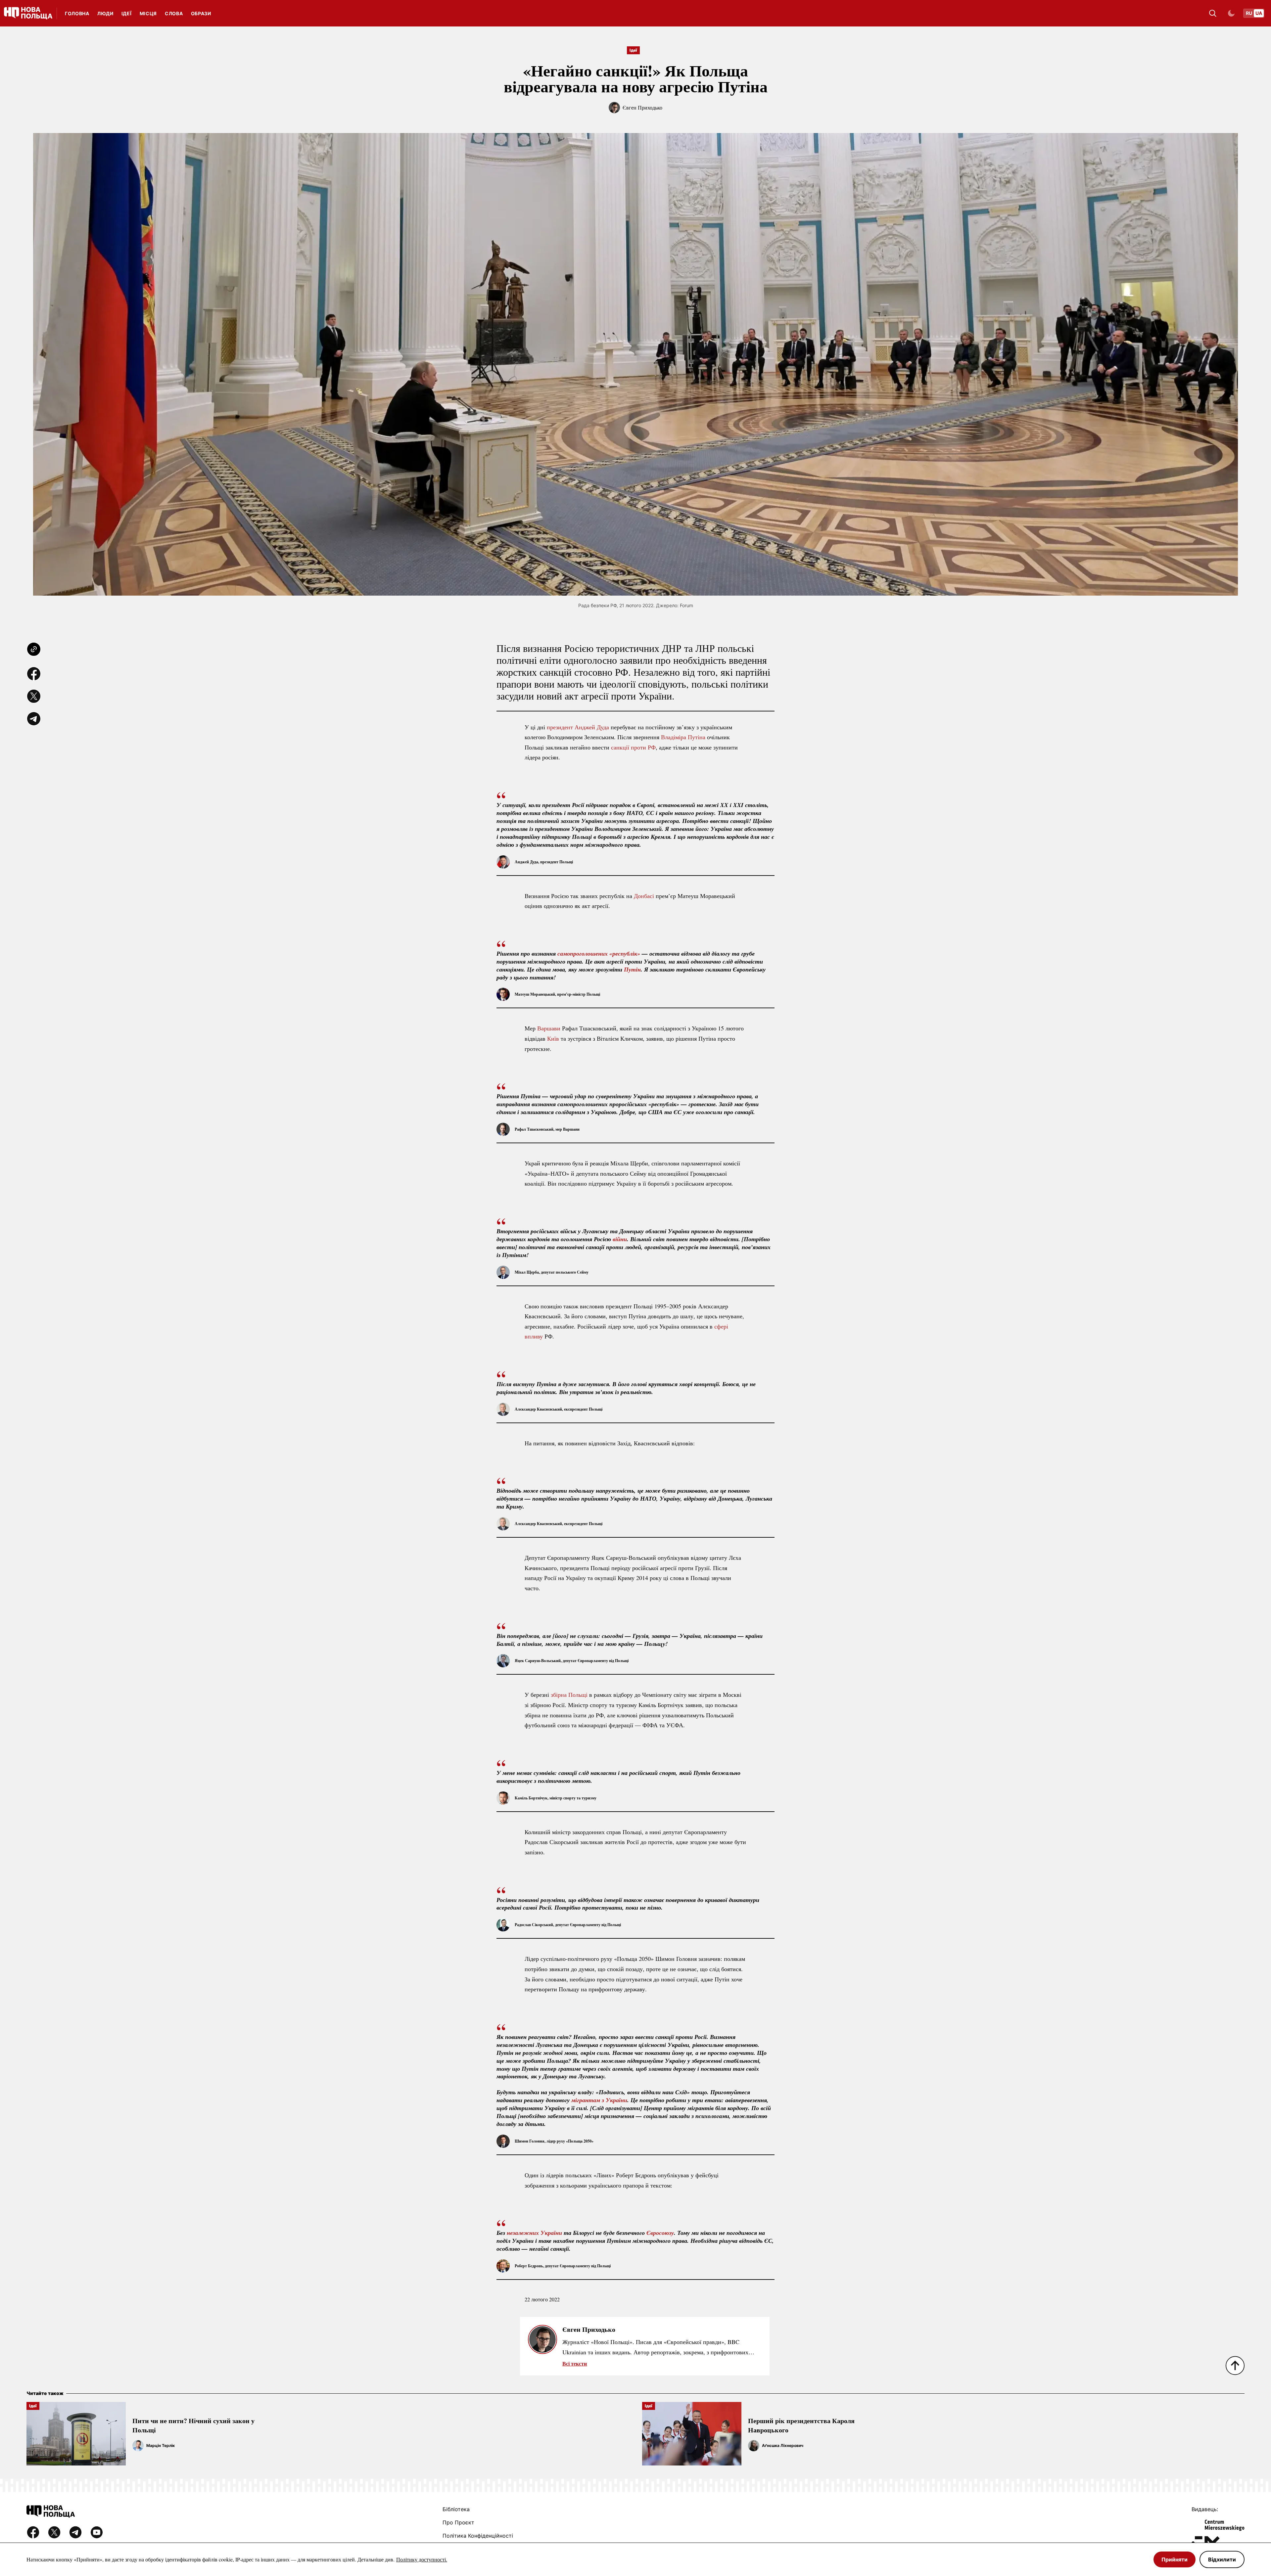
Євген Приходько (642, 107)
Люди (105, 13)
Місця (148, 13)
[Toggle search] (1213, 13)
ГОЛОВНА (77, 13)
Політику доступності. (422, 2559)
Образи (201, 13)
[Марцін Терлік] (138, 2446)
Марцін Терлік (161, 2445)
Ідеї (127, 13)
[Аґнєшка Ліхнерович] (754, 2446)
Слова (174, 13)
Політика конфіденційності (478, 2536)
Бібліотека (456, 2509)
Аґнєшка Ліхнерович (783, 2445)
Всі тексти (575, 2363)
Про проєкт (458, 2522)
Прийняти (1175, 2559)
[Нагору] (1235, 2366)
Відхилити (1222, 2559)
